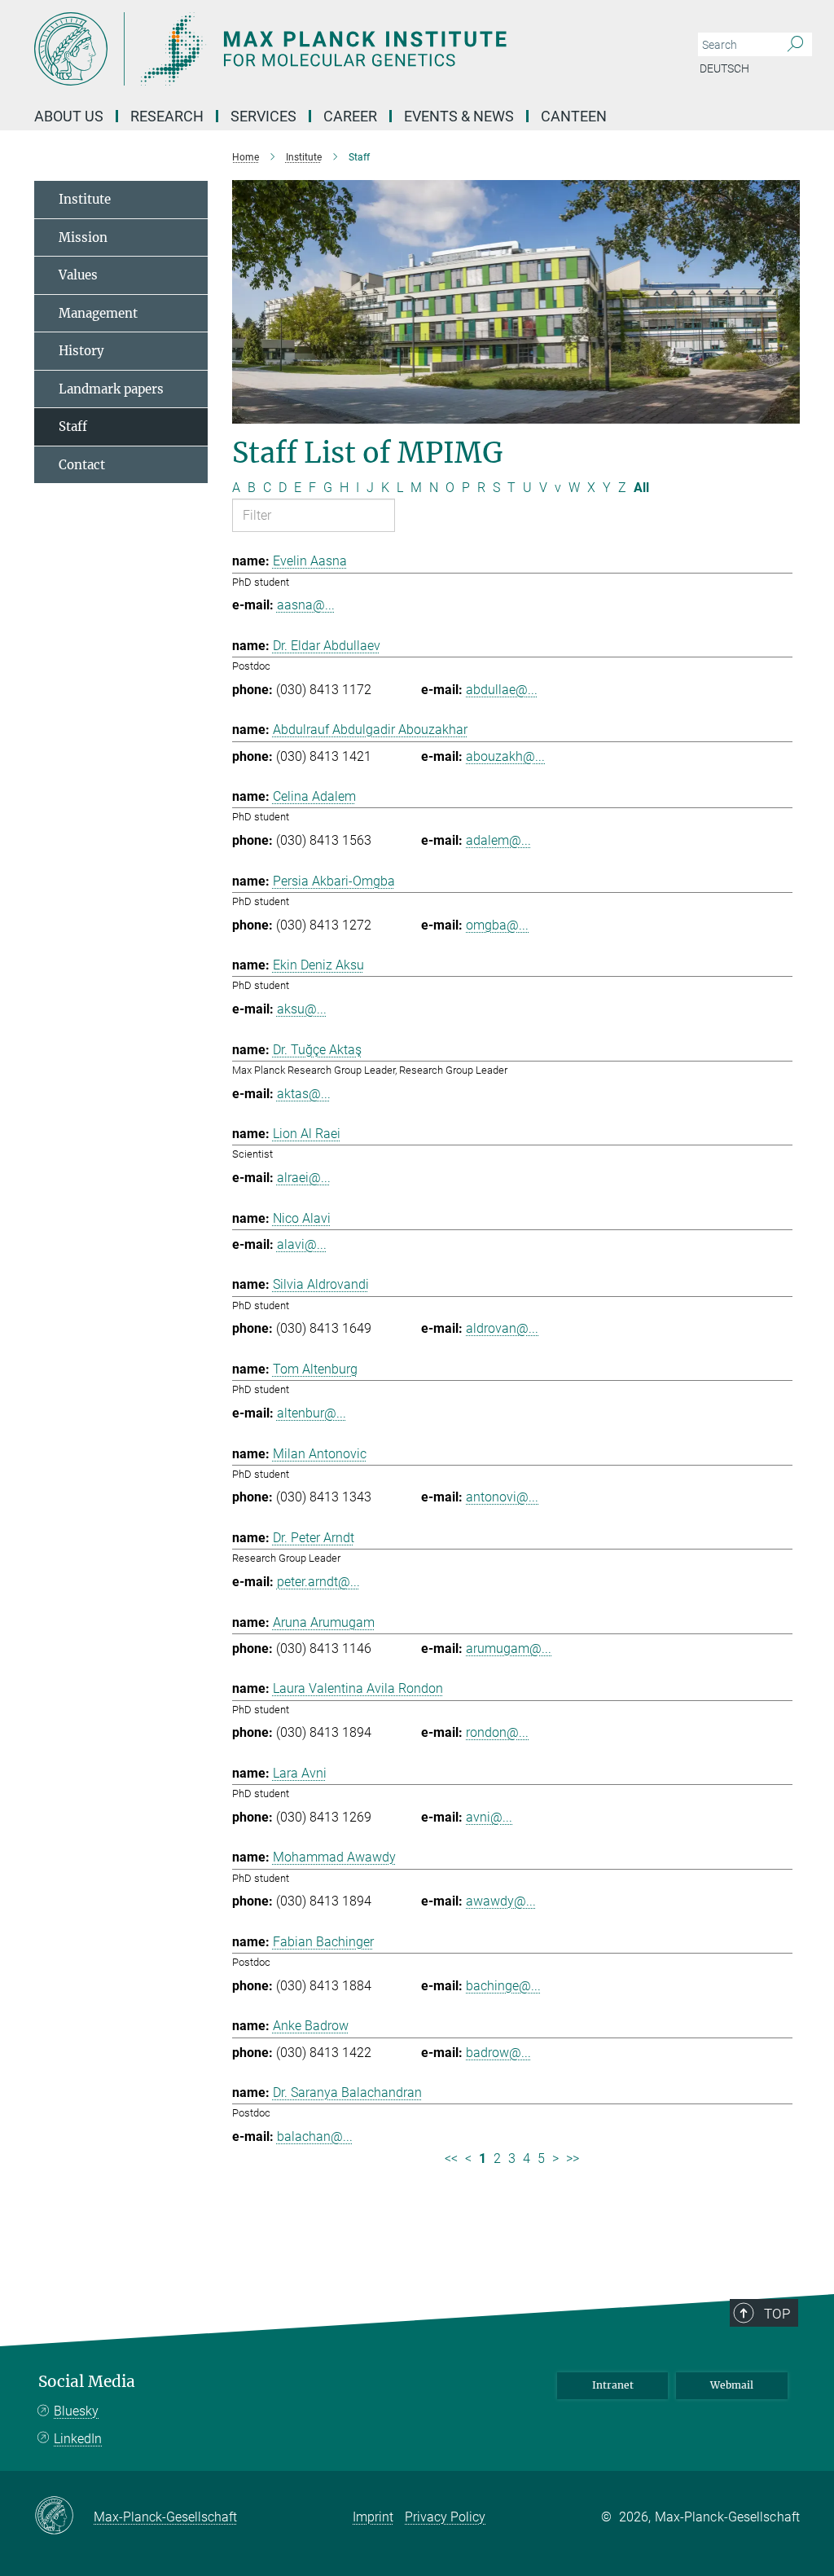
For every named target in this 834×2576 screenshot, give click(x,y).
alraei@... (304, 1178)
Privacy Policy (445, 2517)
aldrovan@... (502, 1328)
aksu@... (302, 1009)
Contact (82, 465)
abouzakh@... (505, 756)
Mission (83, 237)
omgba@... (497, 925)
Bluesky (76, 2411)
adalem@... (498, 840)
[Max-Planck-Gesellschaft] (64, 2517)
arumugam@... (509, 1648)
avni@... (489, 1817)
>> (573, 2158)
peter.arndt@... (318, 1582)
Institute (85, 199)
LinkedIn (78, 2439)
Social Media (87, 2382)
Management (98, 313)
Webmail (732, 2385)
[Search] (795, 45)
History (81, 351)
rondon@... (497, 1732)
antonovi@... (502, 1497)
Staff (73, 426)
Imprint (373, 2517)
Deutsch (724, 68)
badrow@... (498, 2053)
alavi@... (302, 1244)
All (641, 488)
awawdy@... (501, 1901)
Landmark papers (111, 389)
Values (78, 275)
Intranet (613, 2385)
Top (777, 2314)
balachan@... (315, 2136)
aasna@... (306, 605)
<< (451, 2158)
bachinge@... (503, 1986)
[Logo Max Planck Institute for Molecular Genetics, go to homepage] (340, 49)
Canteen (574, 116)
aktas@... (304, 1094)
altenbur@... (312, 1413)
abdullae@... (502, 690)
